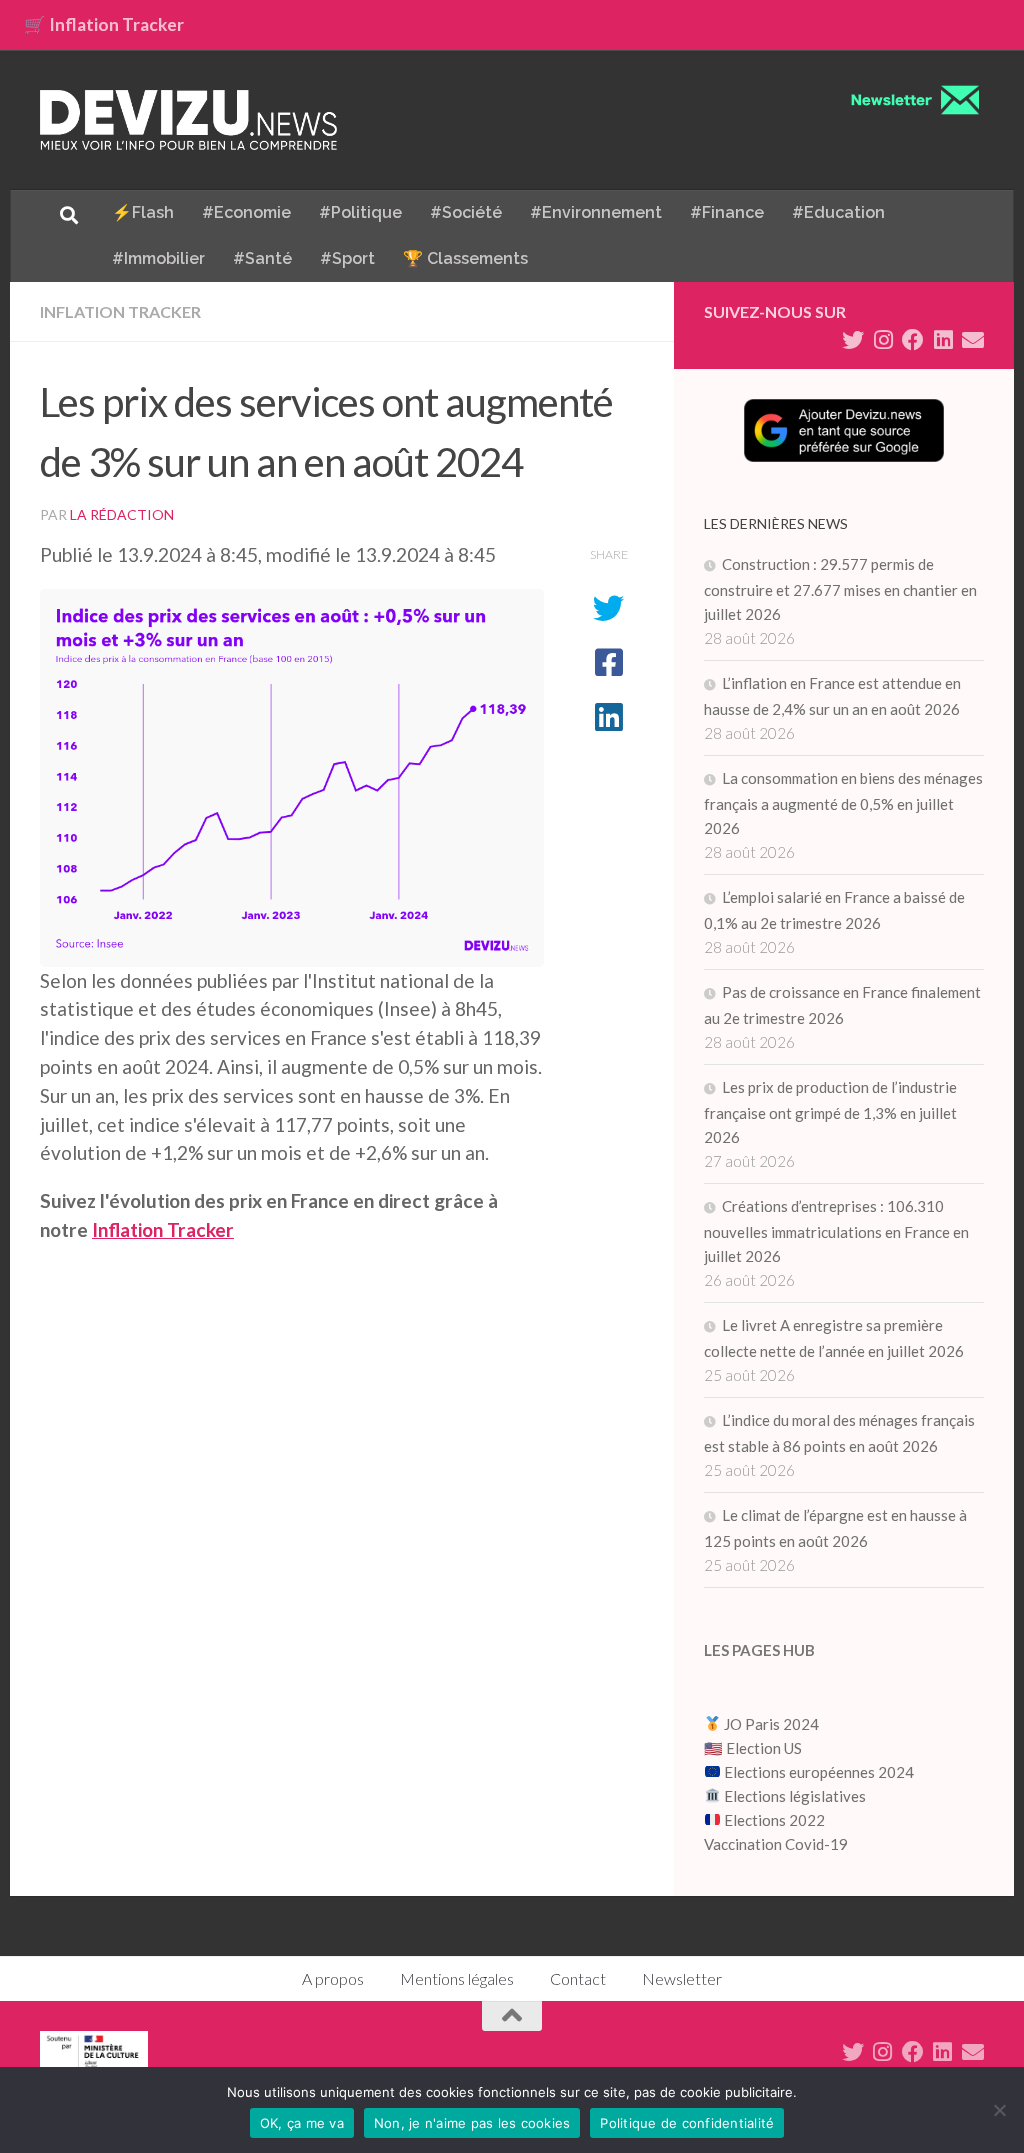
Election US (764, 1748)
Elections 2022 (774, 1820)
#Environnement (596, 212)
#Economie (246, 212)
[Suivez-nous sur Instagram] (883, 340)
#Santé (262, 258)
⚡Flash (143, 212)
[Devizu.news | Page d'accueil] (189, 120)
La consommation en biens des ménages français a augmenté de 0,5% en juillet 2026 (843, 803)
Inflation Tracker (120, 311)
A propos (333, 1978)
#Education (838, 212)
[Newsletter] (973, 340)
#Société (466, 212)
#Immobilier (158, 258)
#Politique (360, 212)
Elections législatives (795, 1796)
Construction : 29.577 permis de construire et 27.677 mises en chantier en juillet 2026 (840, 589)
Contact (578, 1978)
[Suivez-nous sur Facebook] (913, 340)
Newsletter (682, 1978)
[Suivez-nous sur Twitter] (853, 340)
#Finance (727, 212)
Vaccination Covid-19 (776, 1844)
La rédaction (122, 514)
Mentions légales (457, 1978)
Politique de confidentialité (687, 2123)
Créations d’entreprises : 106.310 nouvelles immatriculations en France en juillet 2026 (836, 1231)
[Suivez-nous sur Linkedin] (943, 340)
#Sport (347, 258)
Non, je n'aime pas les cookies (472, 2123)
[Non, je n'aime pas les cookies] (999, 2110)
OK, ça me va (302, 2123)
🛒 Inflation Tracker (104, 24)
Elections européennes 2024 (817, 1772)
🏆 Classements (465, 258)
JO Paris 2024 (770, 1724)
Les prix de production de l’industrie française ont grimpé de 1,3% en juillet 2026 (830, 1112)
